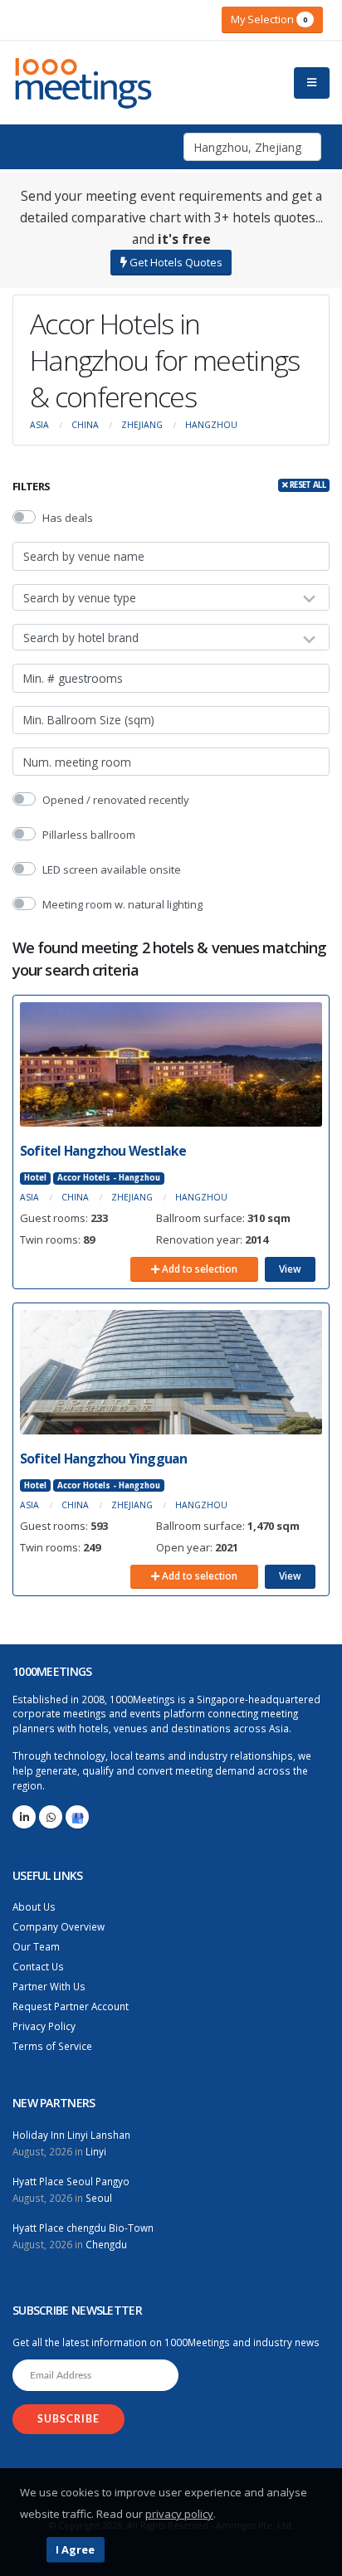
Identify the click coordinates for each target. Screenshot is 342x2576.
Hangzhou (211, 425)
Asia (39, 425)
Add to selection (198, 1269)
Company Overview (59, 1926)
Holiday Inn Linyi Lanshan (71, 2135)
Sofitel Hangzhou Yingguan (104, 1458)
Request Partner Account (71, 2006)
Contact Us (38, 1966)
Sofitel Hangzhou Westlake (103, 1151)
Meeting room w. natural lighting (122, 904)
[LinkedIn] (24, 1817)
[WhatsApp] (51, 1817)
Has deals (68, 518)
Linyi (96, 2151)
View (290, 1269)
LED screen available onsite (112, 869)
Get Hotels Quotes (175, 262)
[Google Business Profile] (77, 1817)
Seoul (99, 2198)
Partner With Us (49, 1986)
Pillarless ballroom (89, 835)
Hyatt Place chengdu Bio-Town (83, 2228)
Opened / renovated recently (116, 800)
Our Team (36, 1946)
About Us (34, 1906)
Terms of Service (52, 2046)
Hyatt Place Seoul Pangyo (71, 2181)
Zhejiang (142, 425)
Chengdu (106, 2244)
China (85, 425)
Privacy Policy (44, 2026)
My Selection (269, 19)
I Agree (75, 2549)
